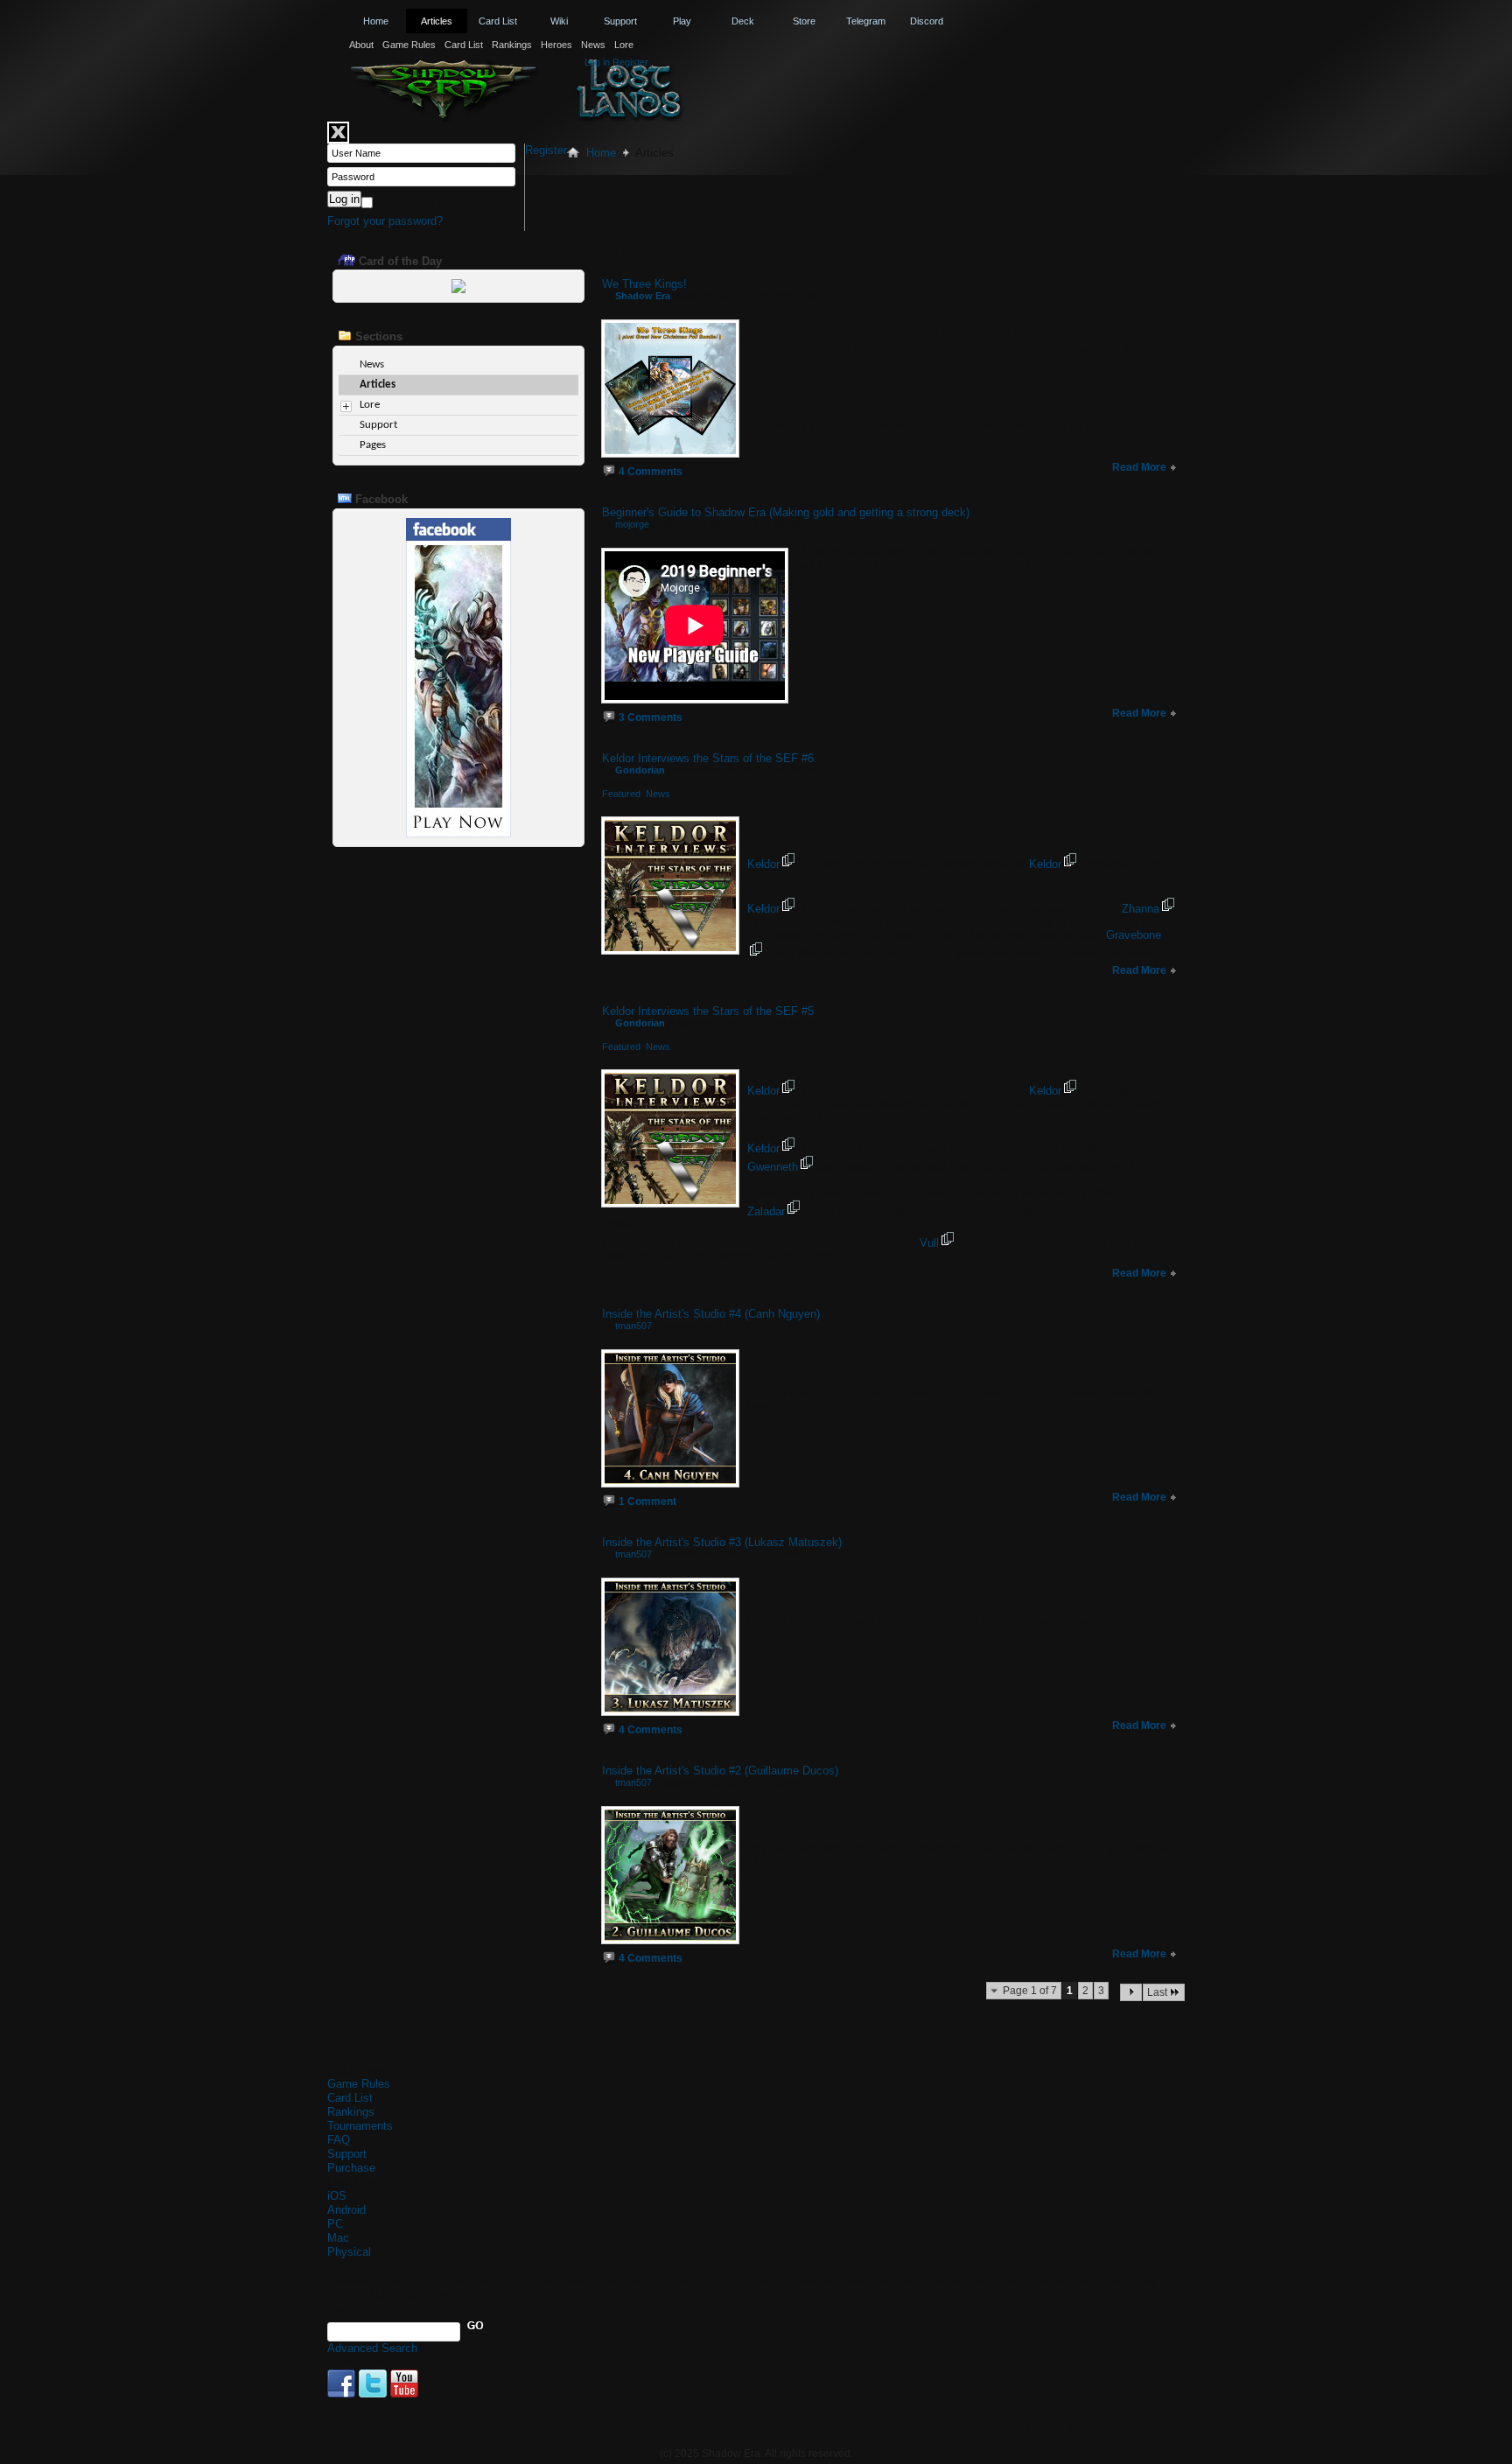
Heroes (556, 45)
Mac (338, 2238)
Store (804, 21)
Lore (624, 45)
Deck (743, 21)
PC (335, 2224)
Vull (929, 1243)
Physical (349, 2252)
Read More (1141, 467)
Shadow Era (988, 2427)
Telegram (866, 21)
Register (630, 62)
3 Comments (651, 717)
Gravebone (1134, 935)
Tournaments (360, 2126)
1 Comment (647, 1501)
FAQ (339, 2140)
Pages (373, 445)
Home (376, 21)
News (593, 45)
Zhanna (1141, 909)
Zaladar (766, 1211)
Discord (927, 21)
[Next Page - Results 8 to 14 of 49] (1131, 1992)
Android (346, 2210)
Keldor (763, 864)
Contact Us (1148, 2427)
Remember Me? (417, 203)
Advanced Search (372, 2348)
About (361, 45)
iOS (337, 2196)
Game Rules (409, 45)
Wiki (559, 21)
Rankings (512, 45)
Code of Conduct (1069, 2427)
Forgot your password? (385, 221)
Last (1157, 1992)
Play (682, 21)
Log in (597, 62)
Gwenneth (773, 1167)
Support (620, 21)
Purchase (351, 2168)
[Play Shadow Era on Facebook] (458, 833)
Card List (464, 45)
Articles (437, 21)
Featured (621, 794)
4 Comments (651, 472)
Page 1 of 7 (1030, 1991)
